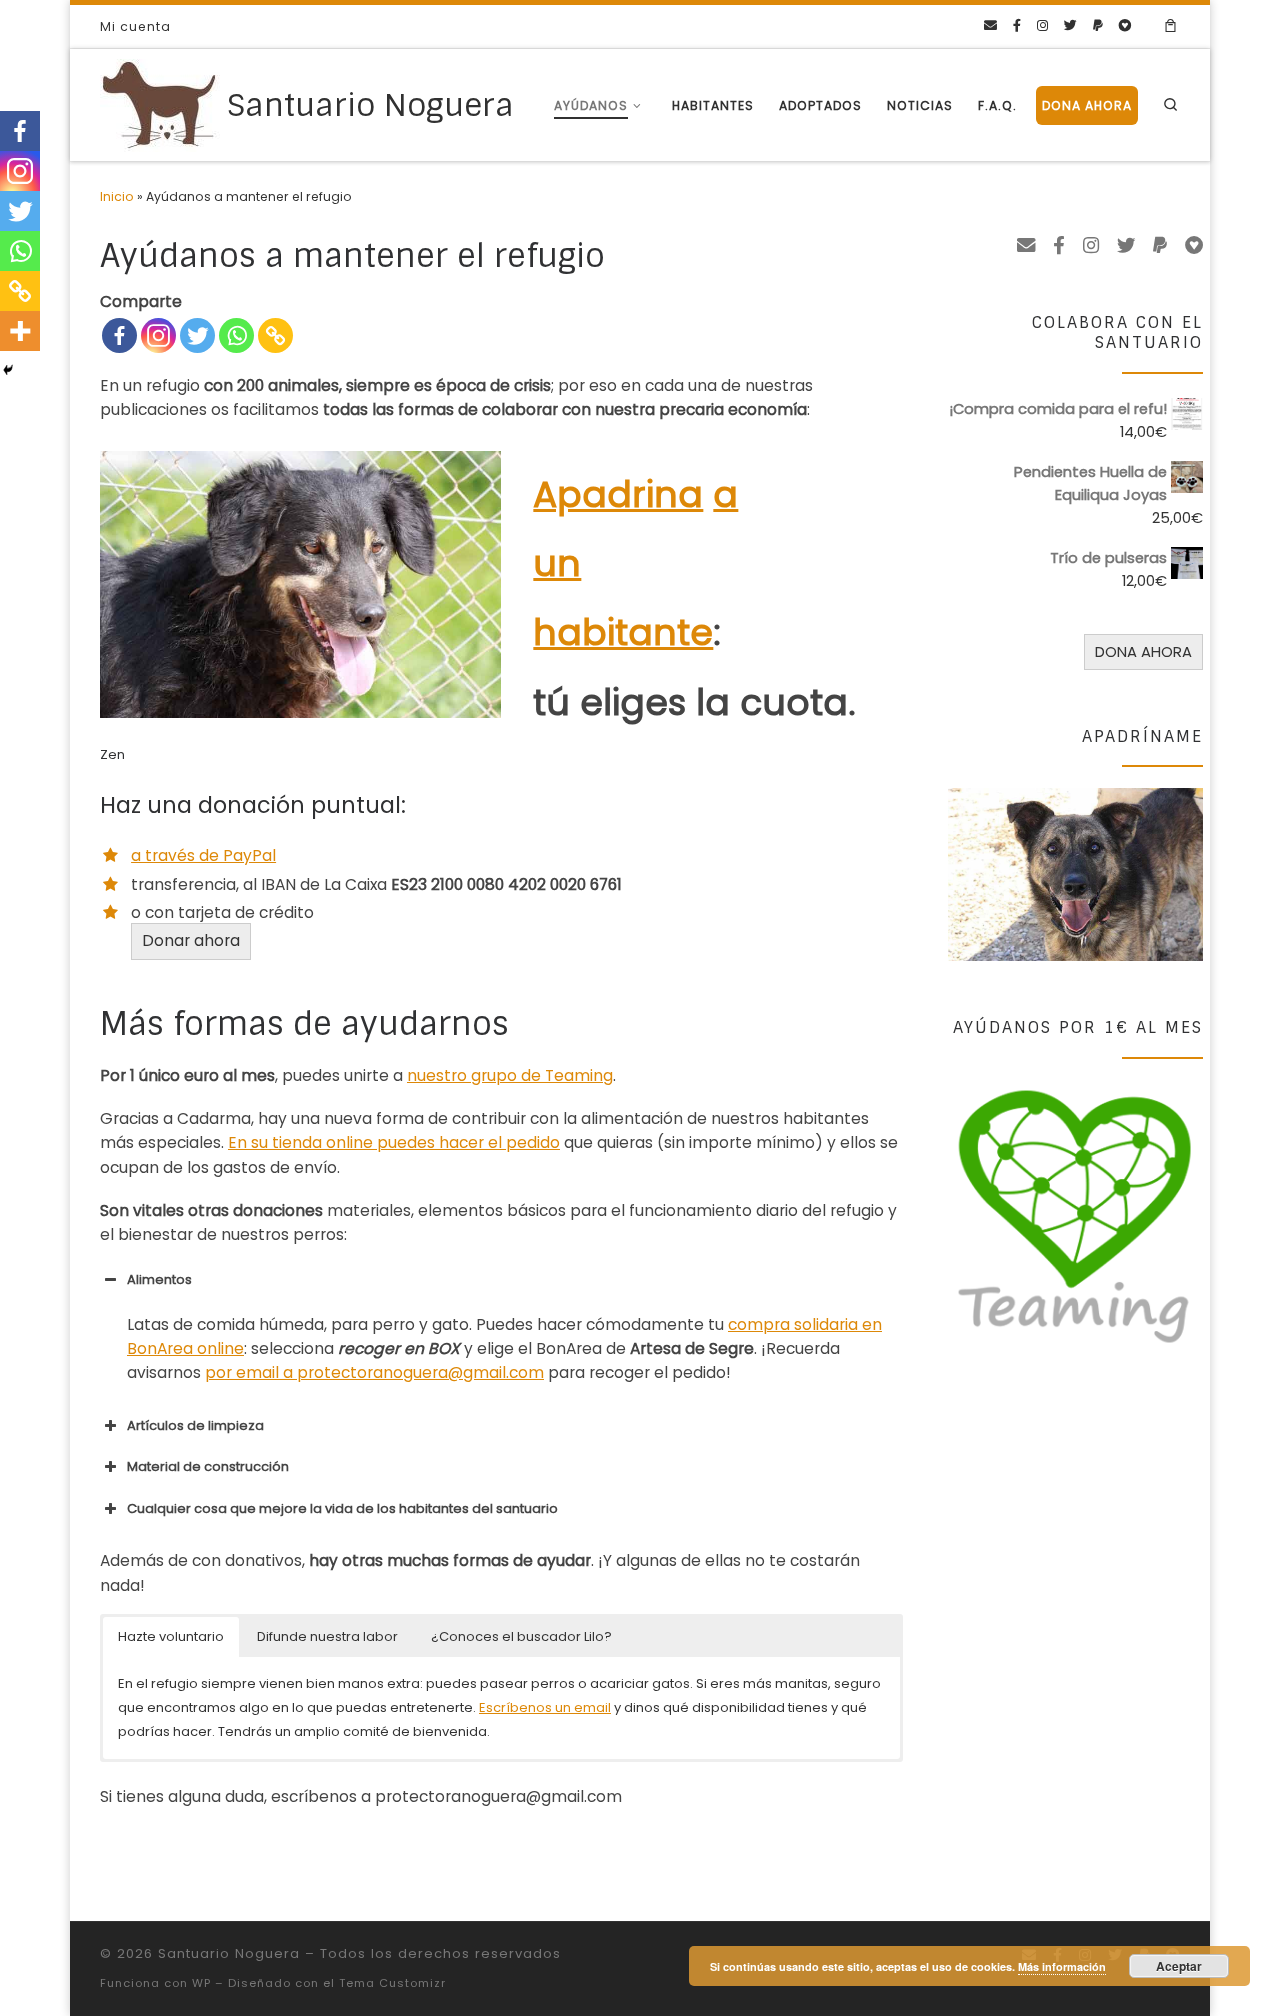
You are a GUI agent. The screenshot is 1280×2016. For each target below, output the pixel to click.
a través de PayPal (203, 855)
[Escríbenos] (990, 26)
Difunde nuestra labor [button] (327, 1636)
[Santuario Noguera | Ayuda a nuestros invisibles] (160, 103)
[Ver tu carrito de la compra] (1171, 27)
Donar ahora (191, 940)
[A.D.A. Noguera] (1125, 26)
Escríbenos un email (545, 1707)
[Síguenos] (1017, 26)
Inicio (117, 196)
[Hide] (8, 370)
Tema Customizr (392, 1983)
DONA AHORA (1143, 651)
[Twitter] (197, 335)
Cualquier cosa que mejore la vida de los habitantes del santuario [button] (342, 1508)
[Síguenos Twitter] (1070, 26)
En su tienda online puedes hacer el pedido (394, 1142)
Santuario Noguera (229, 1953)
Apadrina (618, 494)
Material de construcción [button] (208, 1466)
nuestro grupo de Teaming (510, 1075)
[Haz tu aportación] (1098, 26)
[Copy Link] (275, 335)
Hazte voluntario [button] (171, 1636)
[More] (20, 331)
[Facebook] (119, 335)
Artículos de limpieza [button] (195, 1425)
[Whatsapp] (236, 335)
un (557, 563)
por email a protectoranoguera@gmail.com (374, 1372)
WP (201, 1983)
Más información (1062, 1966)
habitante (623, 632)
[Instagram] (158, 335)
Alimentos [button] (159, 1279)
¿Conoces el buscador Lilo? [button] (521, 1636)
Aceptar (1179, 1966)
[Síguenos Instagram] (1042, 26)
